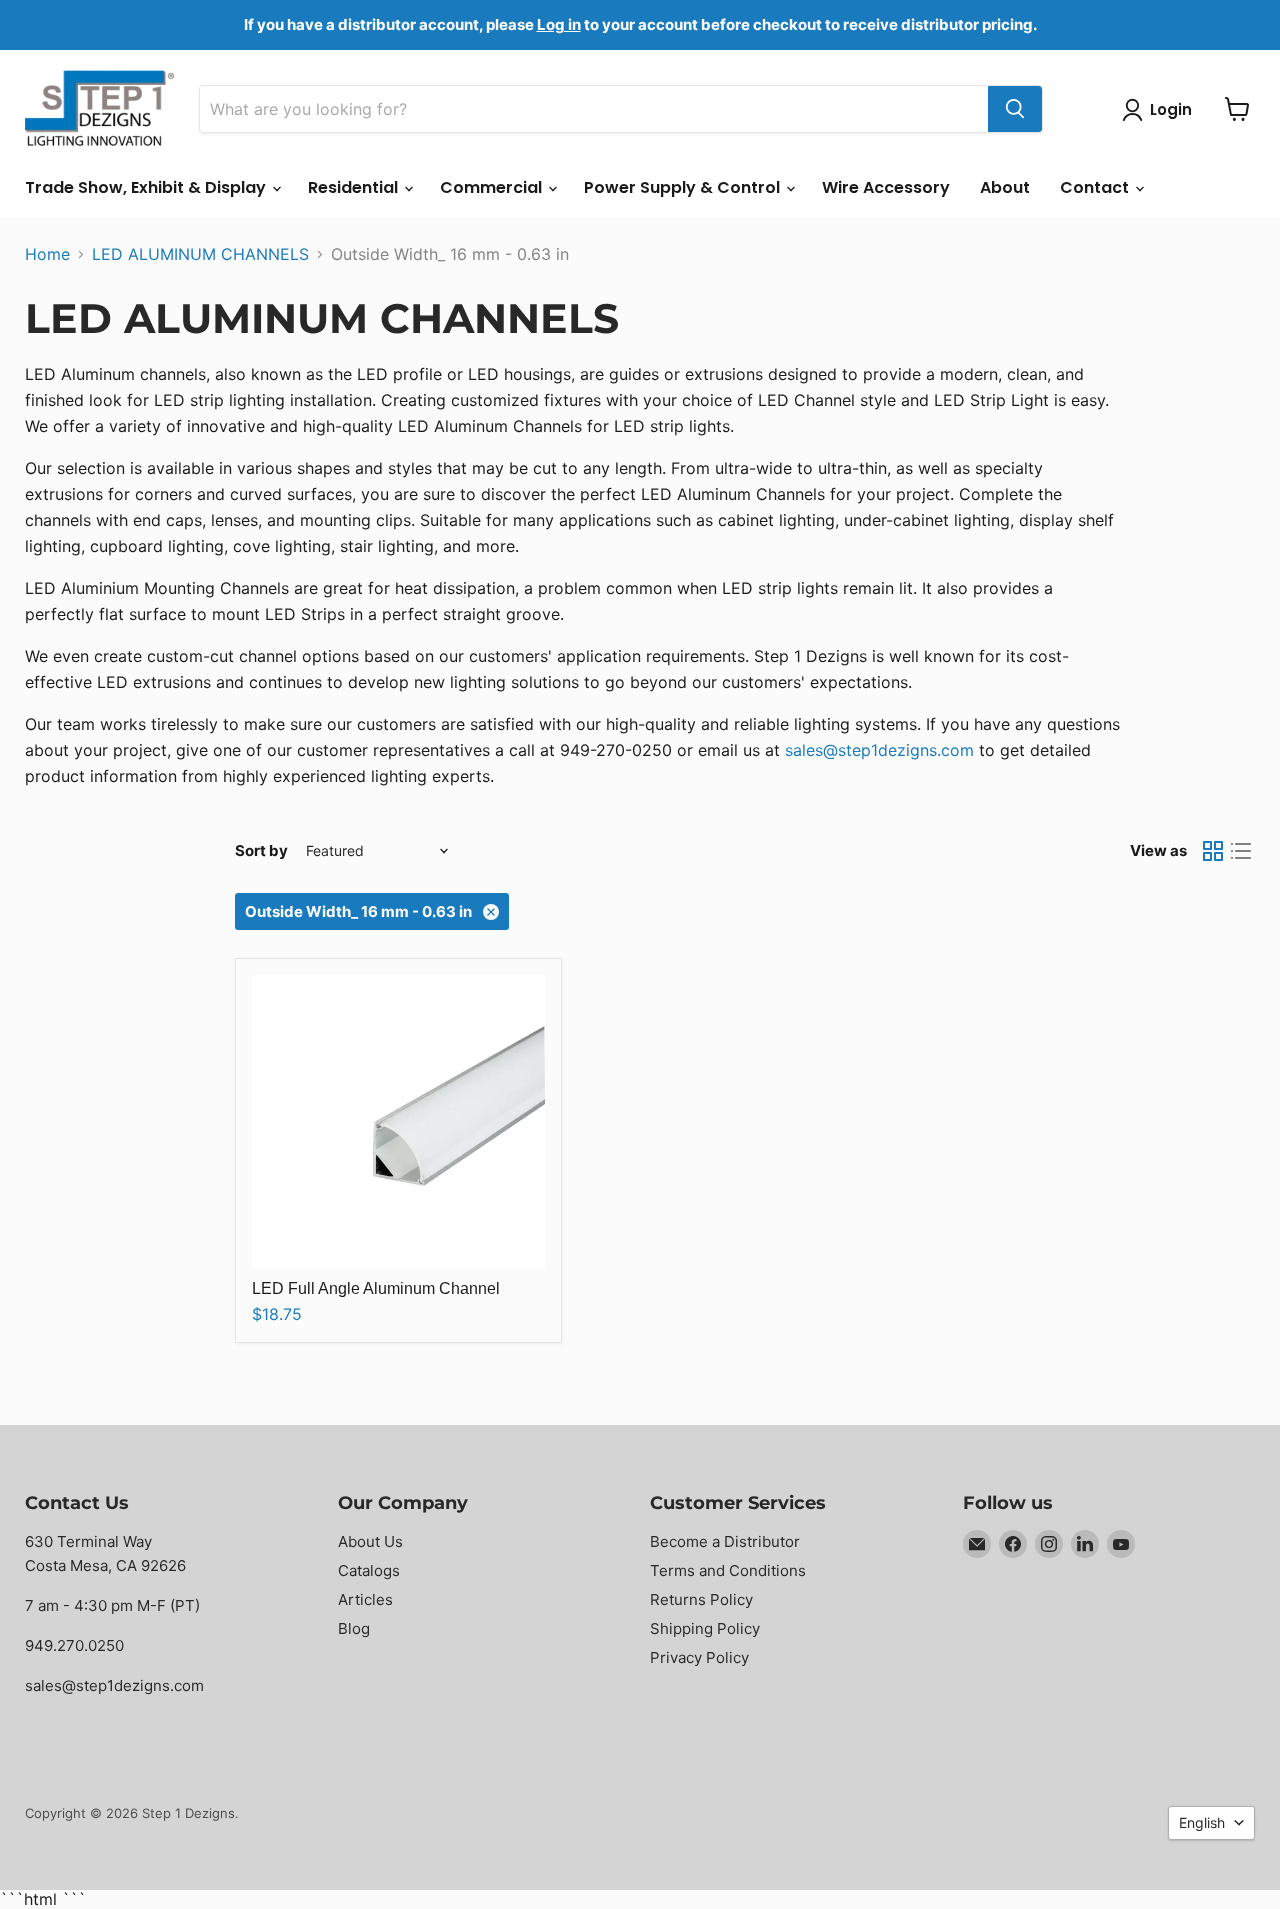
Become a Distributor (725, 1541)
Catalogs (369, 1570)
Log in (559, 24)
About (1005, 187)
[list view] (1241, 851)
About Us (370, 1541)
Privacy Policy (699, 1657)
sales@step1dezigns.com (879, 750)
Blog (354, 1628)
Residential (355, 187)
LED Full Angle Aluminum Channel (376, 1288)
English (1202, 1822)
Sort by (261, 850)
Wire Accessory (886, 187)
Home (47, 254)
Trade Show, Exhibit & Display (147, 187)
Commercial (493, 187)
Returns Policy (701, 1599)
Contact (1096, 187)
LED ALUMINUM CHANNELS (200, 254)
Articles (365, 1599)
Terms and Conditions (728, 1570)
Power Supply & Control (684, 187)
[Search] (1015, 109)
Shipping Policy (705, 1628)
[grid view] (1213, 851)
